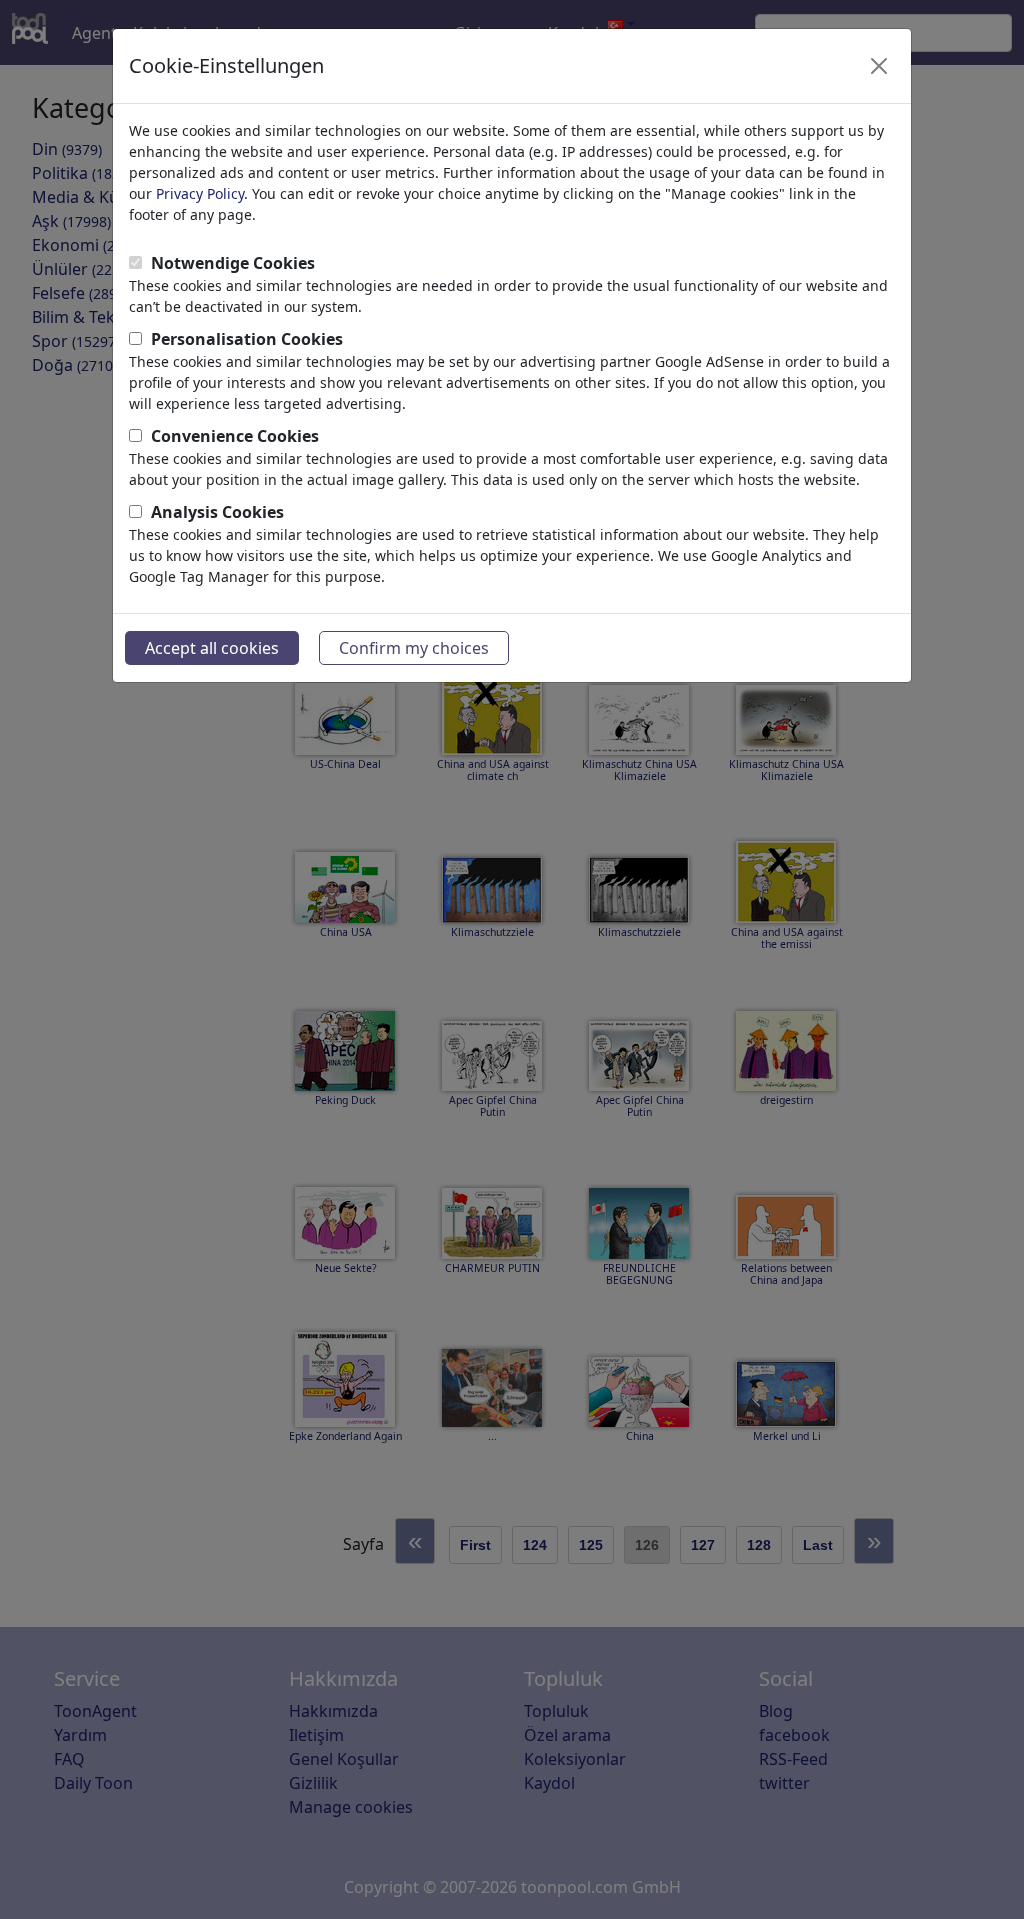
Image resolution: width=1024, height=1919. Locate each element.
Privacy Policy (200, 193)
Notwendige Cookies (233, 263)
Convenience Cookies (235, 436)
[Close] (879, 66)
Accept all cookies (212, 648)
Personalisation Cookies (247, 339)
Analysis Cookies (217, 512)
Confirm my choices (414, 648)
